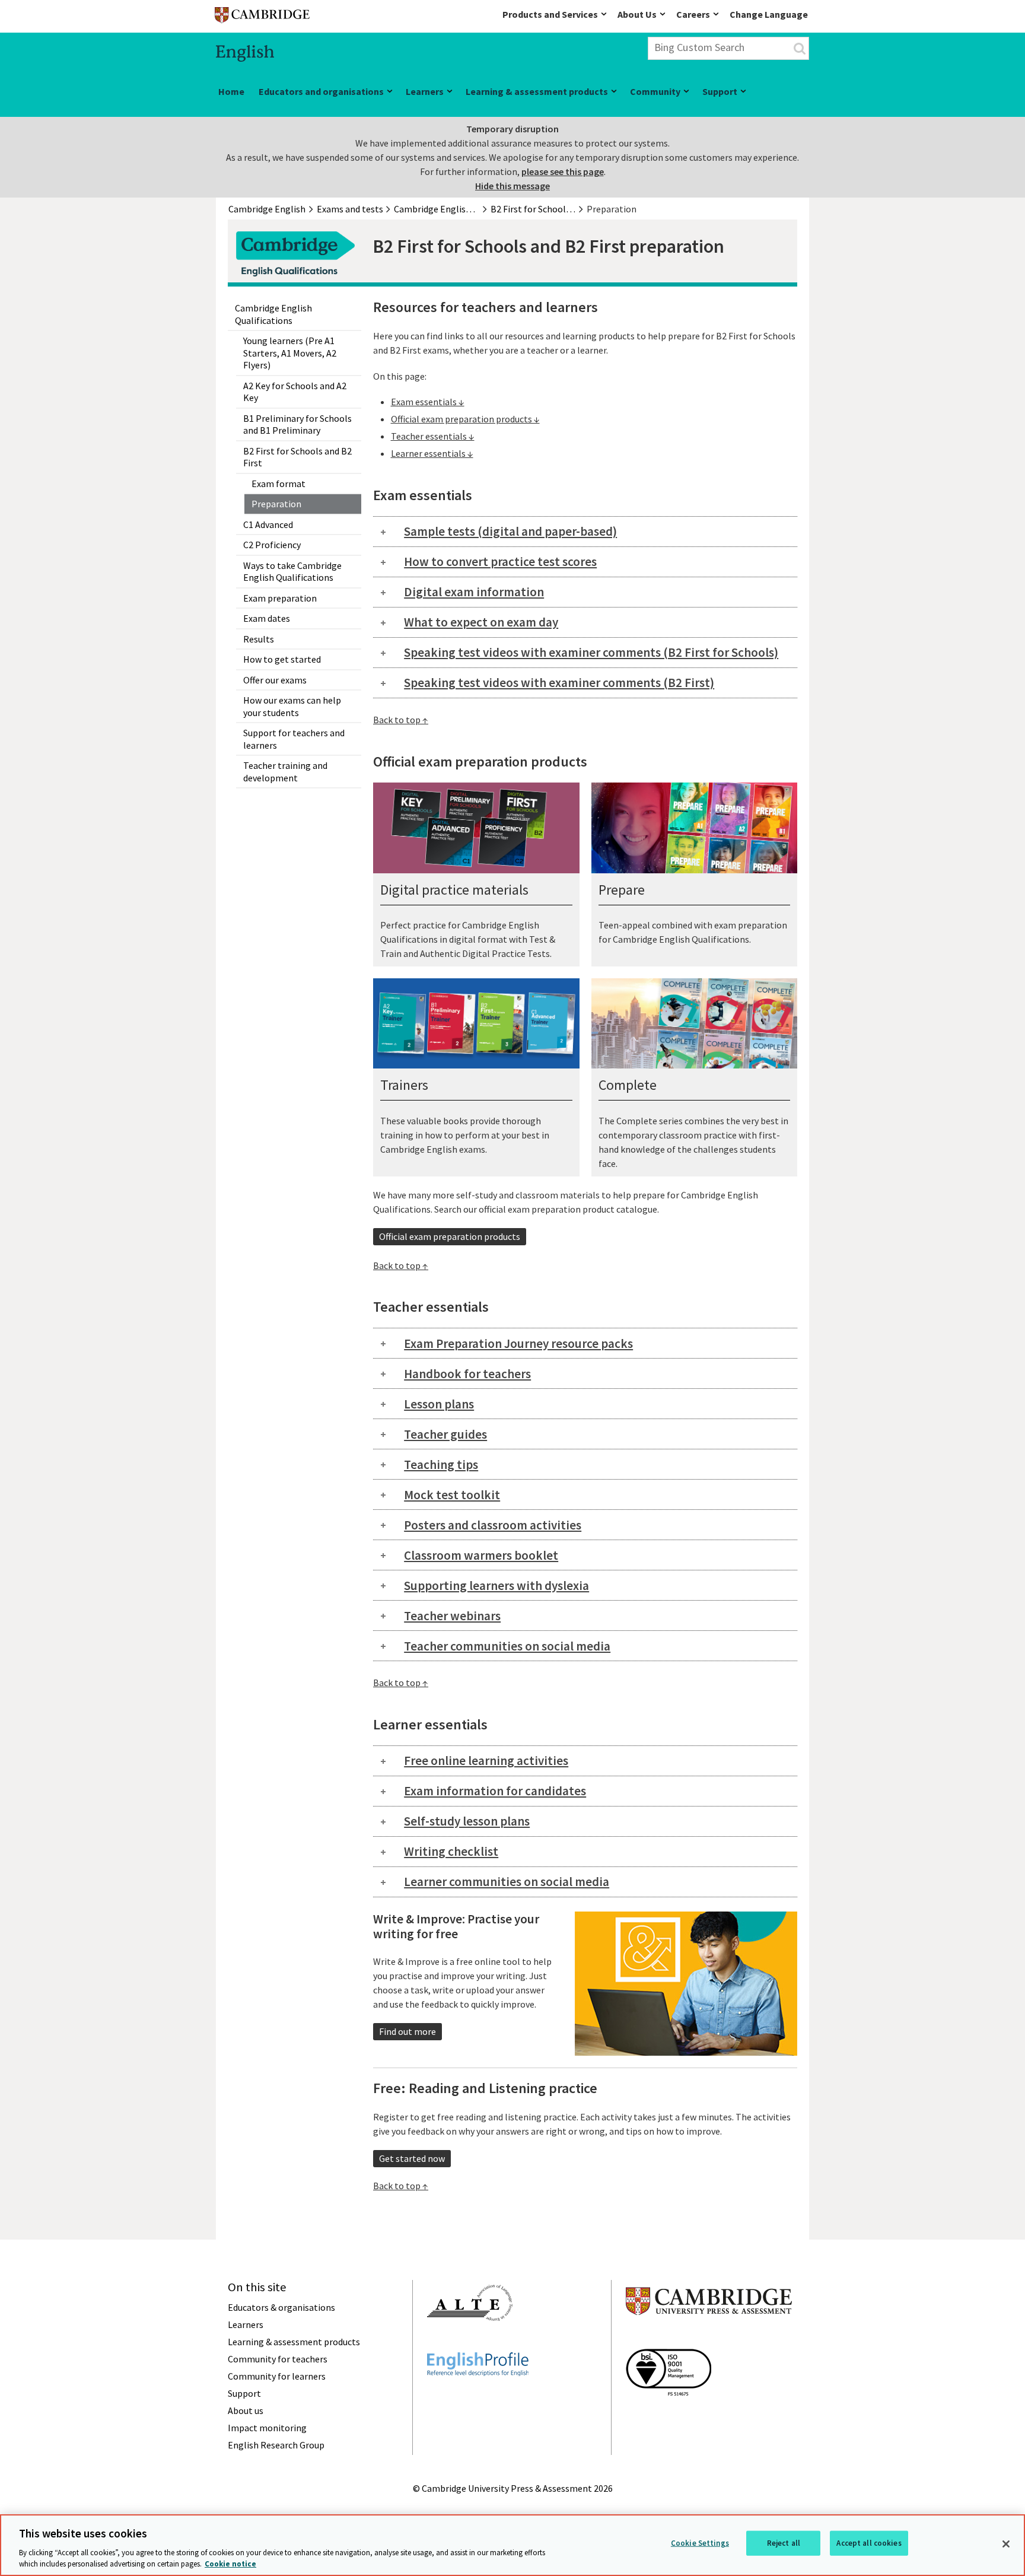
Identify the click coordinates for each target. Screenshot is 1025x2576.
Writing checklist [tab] (451, 1851)
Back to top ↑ (401, 720)
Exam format (278, 484)
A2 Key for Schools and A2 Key (295, 392)
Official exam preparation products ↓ (465, 419)
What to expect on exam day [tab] (481, 622)
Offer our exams (275, 680)
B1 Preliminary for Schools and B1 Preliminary (297, 424)
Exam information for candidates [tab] (495, 1791)
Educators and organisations (321, 91)
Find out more (408, 2031)
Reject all (784, 2543)
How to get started (282, 659)
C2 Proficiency (272, 545)
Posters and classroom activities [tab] (493, 1525)
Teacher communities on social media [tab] (507, 1646)
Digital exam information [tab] (474, 592)
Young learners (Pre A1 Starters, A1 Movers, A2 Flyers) (290, 353)
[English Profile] (478, 2397)
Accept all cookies (869, 2543)
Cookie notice (230, 2564)
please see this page (563, 171)
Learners (425, 91)
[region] (512, 2545)
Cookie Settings (700, 2543)
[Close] (1006, 2544)
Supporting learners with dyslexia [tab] (496, 1586)
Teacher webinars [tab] (452, 1616)
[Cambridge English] (262, 18)
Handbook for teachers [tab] (467, 1374)
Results (259, 639)
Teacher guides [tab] (445, 1434)
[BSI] (669, 2417)
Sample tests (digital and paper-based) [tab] (510, 531)
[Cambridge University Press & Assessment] (709, 2339)
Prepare (622, 890)
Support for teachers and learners (294, 739)
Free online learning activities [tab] (486, 1761)
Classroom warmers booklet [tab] (481, 1555)
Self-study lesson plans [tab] (467, 1821)
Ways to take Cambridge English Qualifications (292, 572)
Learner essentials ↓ (432, 453)
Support (720, 91)
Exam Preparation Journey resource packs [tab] (518, 1343)
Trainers (404, 1085)
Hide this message (512, 186)
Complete (628, 1085)
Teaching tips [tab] (441, 1464)
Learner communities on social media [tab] (507, 1882)
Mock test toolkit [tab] (452, 1495)
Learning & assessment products (537, 91)
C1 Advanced (268, 524)
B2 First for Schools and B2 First (297, 457)
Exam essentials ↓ (428, 402)
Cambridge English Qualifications (273, 314)
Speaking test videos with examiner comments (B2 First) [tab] (559, 683)
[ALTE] (470, 2342)
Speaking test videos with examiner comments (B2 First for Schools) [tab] (591, 652)
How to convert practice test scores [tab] (500, 562)
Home (231, 91)
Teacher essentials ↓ (433, 436)
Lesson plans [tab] (439, 1404)
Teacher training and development (285, 772)
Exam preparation (280, 598)
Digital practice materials (454, 890)
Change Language (769, 14)
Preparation (276, 504)
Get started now (412, 2158)
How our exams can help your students (292, 706)
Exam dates (267, 618)
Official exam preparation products (450, 1236)
